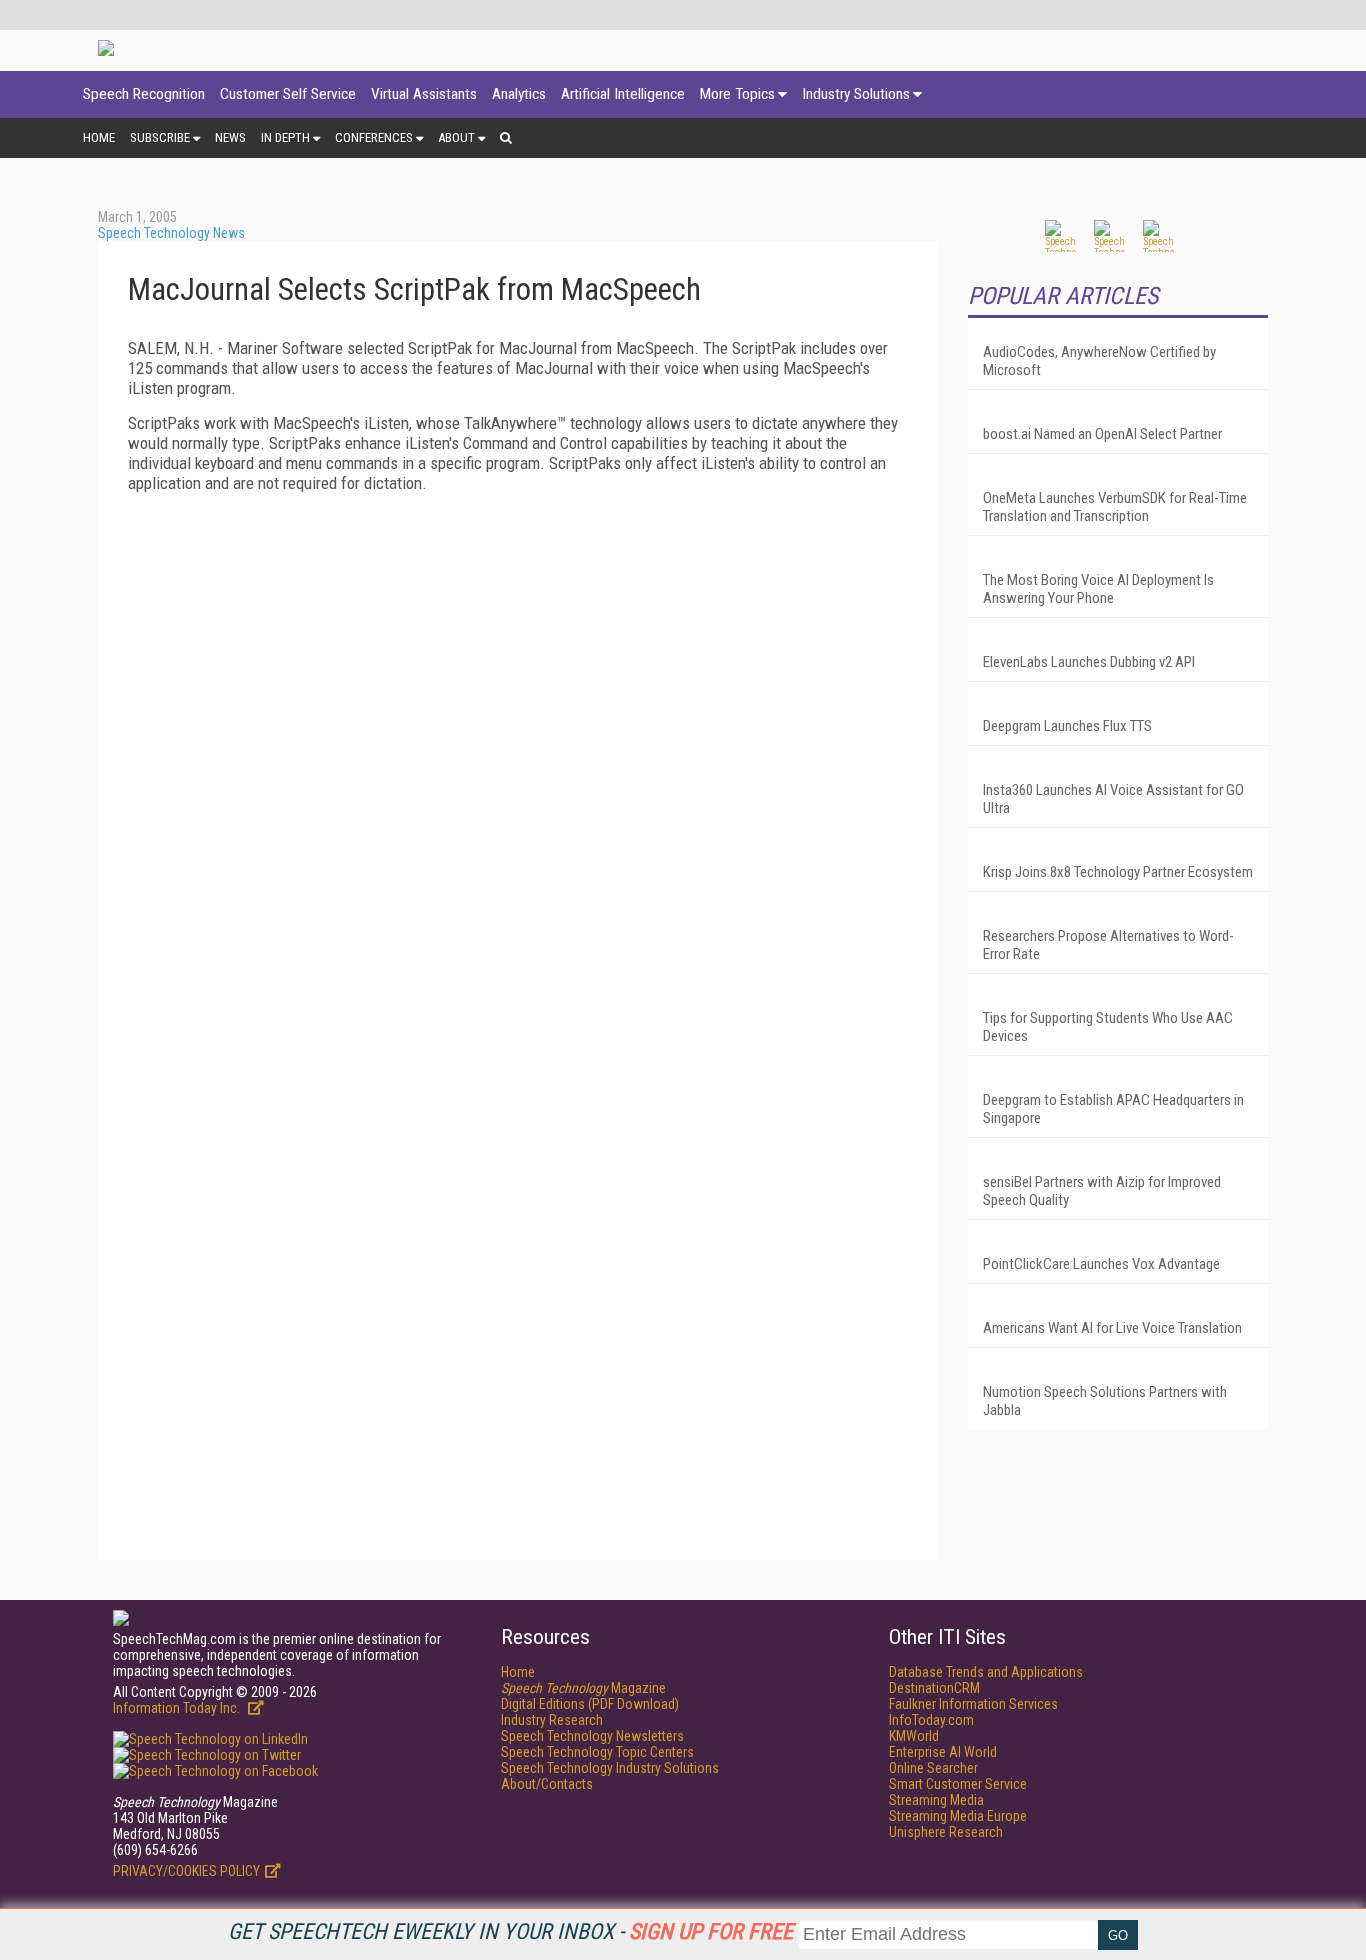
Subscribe (160, 137)
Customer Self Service (288, 94)
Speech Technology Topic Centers (597, 1752)
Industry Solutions (856, 94)
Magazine (583, 1688)
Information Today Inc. (178, 1708)
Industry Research (552, 1720)
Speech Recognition (144, 94)
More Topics (737, 94)
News (230, 137)
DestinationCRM (934, 1688)
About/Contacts (547, 1784)
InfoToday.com (931, 1720)
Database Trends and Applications (986, 1672)
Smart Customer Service (958, 1784)
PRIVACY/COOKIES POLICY (186, 1871)
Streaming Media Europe (958, 1816)
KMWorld (914, 1736)
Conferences (374, 137)
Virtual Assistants (424, 94)
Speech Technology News (171, 233)
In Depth (285, 137)
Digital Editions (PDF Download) (590, 1704)
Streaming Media (936, 1800)
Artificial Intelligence (623, 94)
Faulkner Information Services (973, 1704)
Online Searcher (933, 1768)
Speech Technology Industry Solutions (610, 1768)
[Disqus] (518, 758)
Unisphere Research (946, 1832)
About (456, 137)
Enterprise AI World (943, 1752)
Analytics (519, 94)
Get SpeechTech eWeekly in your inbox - (510, 1931)
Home (99, 137)
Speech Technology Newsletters (592, 1736)
